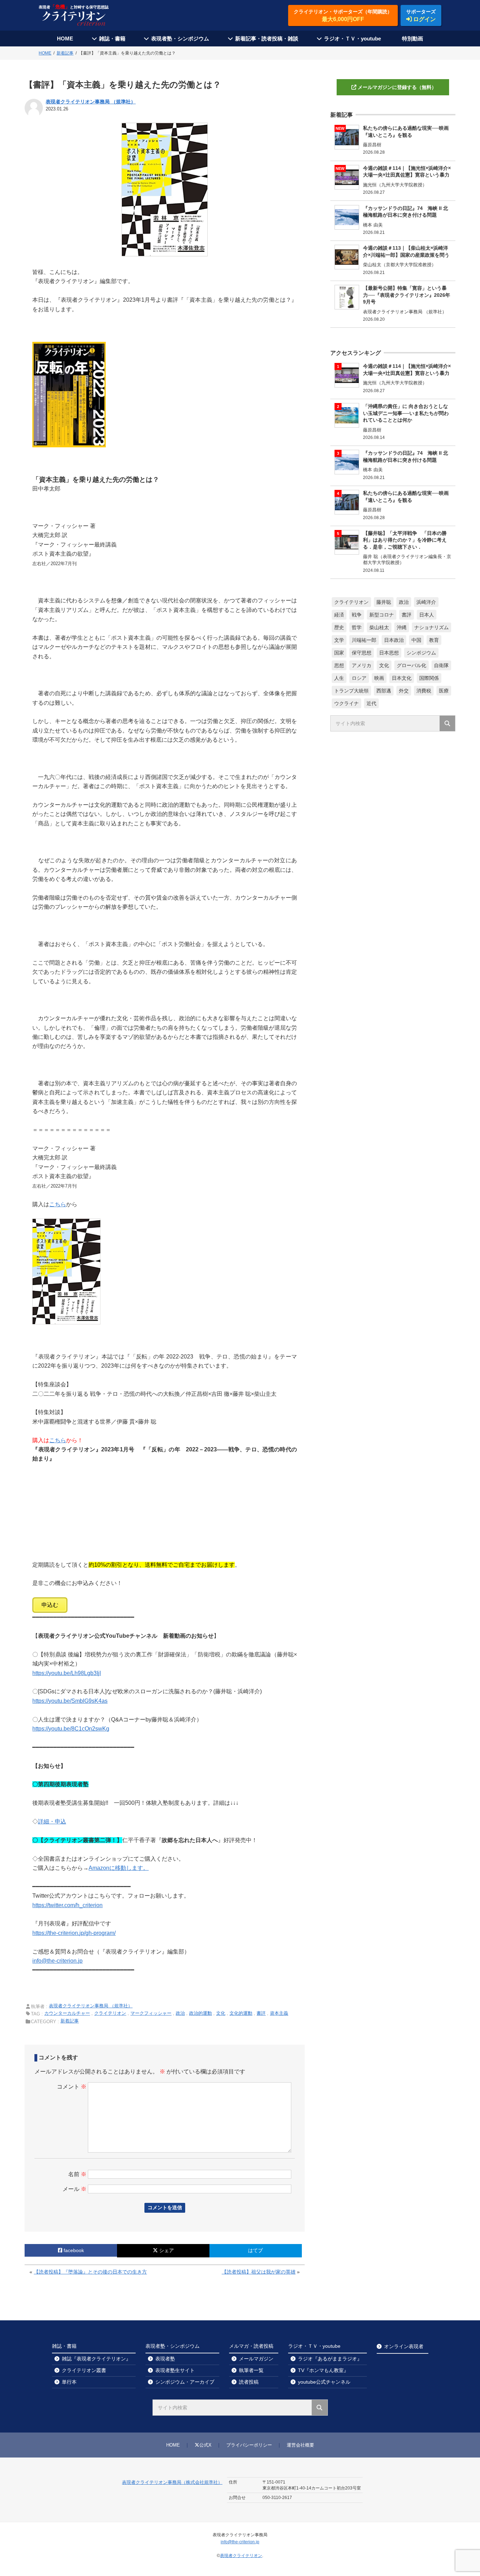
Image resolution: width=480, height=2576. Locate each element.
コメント (72, 2087)
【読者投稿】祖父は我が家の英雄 (259, 2272)
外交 (404, 691)
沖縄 (402, 627)
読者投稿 (249, 2382)
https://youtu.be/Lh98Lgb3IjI (67, 1673)
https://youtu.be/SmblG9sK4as (70, 1701)
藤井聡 (384, 602)
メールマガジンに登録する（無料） (397, 87)
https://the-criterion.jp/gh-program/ (74, 1933)
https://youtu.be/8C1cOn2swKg (71, 1729)
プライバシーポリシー (249, 2445)
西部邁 (384, 691)
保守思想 (362, 653)
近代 (371, 703)
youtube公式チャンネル (324, 2382)
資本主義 (279, 2013)
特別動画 (413, 39)
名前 (77, 2174)
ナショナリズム (432, 627)
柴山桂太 (379, 627)
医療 (444, 691)
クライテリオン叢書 (84, 2370)
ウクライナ (346, 703)
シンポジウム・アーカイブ (185, 2382)
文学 (339, 640)
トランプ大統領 (351, 691)
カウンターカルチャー (67, 2013)
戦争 (357, 615)
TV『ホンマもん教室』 (323, 2370)
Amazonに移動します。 (119, 1868)
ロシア (359, 678)
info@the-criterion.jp (57, 1961)
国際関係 (429, 678)
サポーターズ (421, 15)
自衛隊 (441, 665)
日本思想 (389, 653)
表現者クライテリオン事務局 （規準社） (91, 102)
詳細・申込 (52, 1821)
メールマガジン (256, 2359)
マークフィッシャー (151, 2013)
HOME (65, 39)
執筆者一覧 (251, 2370)
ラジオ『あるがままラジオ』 (330, 2359)
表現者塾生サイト (175, 2370)
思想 (339, 665)
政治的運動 (200, 2013)
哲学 (357, 627)
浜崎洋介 (426, 602)
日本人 (427, 615)
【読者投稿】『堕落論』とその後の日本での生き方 (90, 2272)
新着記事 (70, 2021)
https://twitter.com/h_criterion (67, 1905)
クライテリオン (110, 2013)
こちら (58, 1204)
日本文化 (402, 678)
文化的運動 (241, 2013)
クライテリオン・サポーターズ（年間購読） (343, 15)
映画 (379, 678)
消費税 (424, 691)
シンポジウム (421, 653)
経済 (339, 615)
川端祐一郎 (364, 640)
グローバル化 (411, 665)
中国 (416, 640)
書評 (261, 2013)
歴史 (339, 627)
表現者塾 (165, 2359)
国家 (339, 653)
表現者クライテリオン (241, 2556)
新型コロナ (382, 615)
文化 (221, 2013)
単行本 (69, 2382)
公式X (205, 2445)
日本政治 (394, 640)
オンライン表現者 (404, 2346)
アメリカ (362, 665)
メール (74, 2189)
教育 (434, 640)
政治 (180, 2013)
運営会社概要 (300, 2445)
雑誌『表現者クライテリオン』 (96, 2359)
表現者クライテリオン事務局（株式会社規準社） (172, 2482)
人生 (339, 678)
